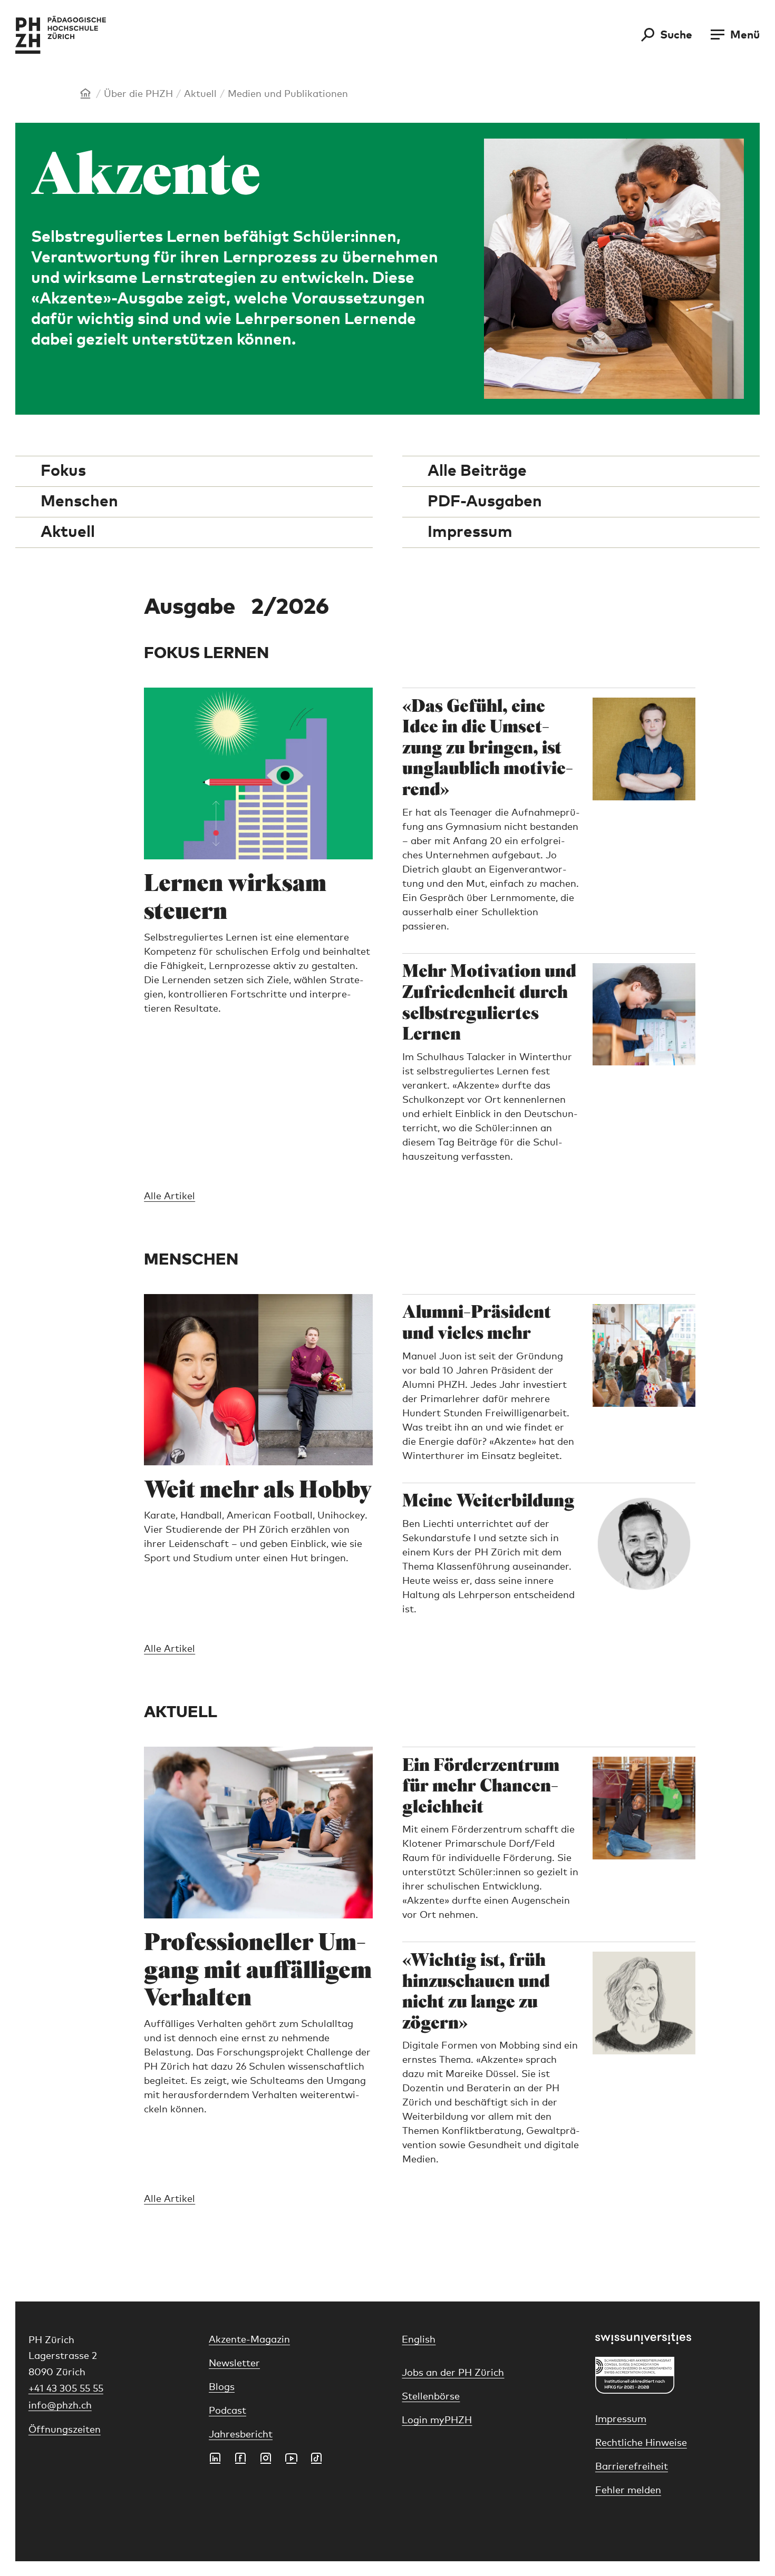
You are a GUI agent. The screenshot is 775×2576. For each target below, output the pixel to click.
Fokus (63, 471)
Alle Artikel (169, 1197)
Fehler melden (628, 2491)
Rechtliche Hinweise (641, 2443)
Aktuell (200, 94)
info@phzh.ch (60, 2406)
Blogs (222, 2387)
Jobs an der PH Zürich (453, 2373)
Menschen (79, 502)
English (419, 2340)
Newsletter (234, 2364)
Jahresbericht (241, 2435)
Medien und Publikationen (288, 94)
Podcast (227, 2411)
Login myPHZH (437, 2421)
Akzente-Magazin (249, 2340)
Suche (676, 35)
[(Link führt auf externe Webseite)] (671, 2339)
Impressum (470, 532)
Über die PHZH (138, 94)
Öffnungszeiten (65, 2430)
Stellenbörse (431, 2397)
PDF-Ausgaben (485, 502)
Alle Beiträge (477, 471)
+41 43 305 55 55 (66, 2389)
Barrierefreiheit (632, 2467)
